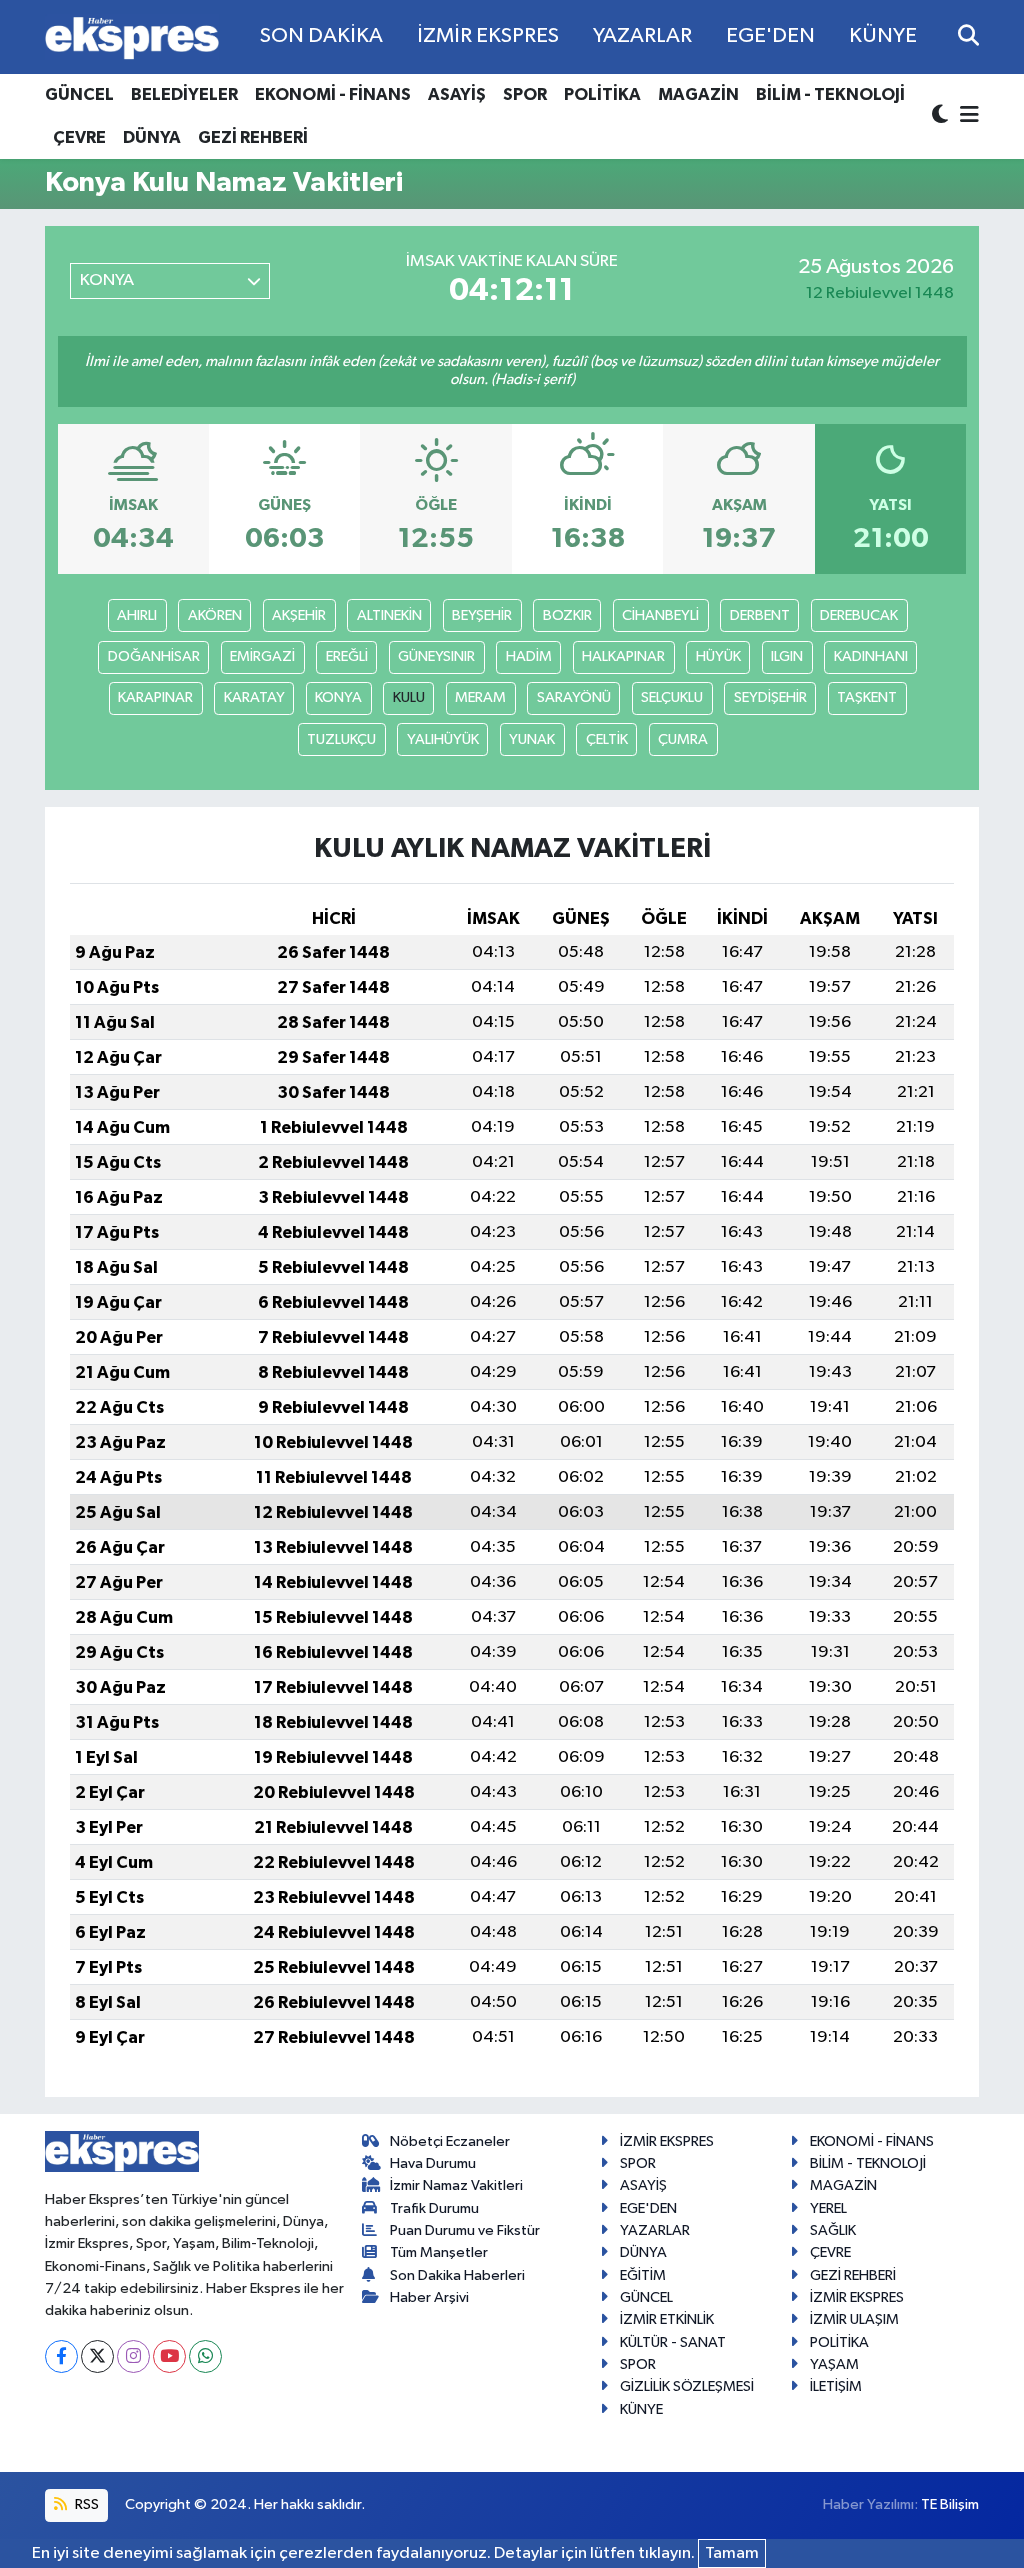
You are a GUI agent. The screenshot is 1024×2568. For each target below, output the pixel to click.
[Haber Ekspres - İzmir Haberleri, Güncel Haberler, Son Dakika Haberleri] (132, 37)
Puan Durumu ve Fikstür (465, 2230)
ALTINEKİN (389, 615)
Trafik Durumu (434, 2208)
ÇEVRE (79, 137)
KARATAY (254, 697)
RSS (85, 2504)
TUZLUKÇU (341, 739)
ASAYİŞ (457, 94)
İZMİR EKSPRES (488, 36)
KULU (409, 697)
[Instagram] (133, 2356)
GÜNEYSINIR (436, 656)
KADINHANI (871, 656)
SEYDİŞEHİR (770, 697)
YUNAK (532, 739)
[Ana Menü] (966, 116)
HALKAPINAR (623, 656)
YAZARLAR (642, 36)
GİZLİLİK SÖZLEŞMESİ (687, 2386)
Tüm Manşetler (439, 2252)
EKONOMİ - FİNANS (333, 94)
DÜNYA (152, 137)
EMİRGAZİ (262, 656)
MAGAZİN (698, 94)
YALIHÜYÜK (443, 739)
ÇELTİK (607, 739)
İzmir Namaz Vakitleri (456, 2185)
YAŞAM (834, 2364)
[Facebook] (61, 2356)
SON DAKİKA (321, 36)
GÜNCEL (79, 94)
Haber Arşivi (429, 2297)
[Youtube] (169, 2356)
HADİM (529, 656)
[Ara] (968, 36)
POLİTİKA (602, 94)
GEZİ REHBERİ (253, 137)
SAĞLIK (833, 2230)
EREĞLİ (347, 656)
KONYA (338, 697)
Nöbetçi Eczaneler (450, 2141)
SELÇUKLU (672, 697)
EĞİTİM (643, 2275)
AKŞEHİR (299, 615)
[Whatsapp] (205, 2356)
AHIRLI (137, 615)
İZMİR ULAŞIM (854, 2319)
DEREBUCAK (859, 615)
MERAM (480, 697)
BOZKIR (567, 615)
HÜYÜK (718, 656)
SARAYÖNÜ (574, 697)
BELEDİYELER (184, 94)
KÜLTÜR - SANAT (673, 2342)
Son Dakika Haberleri (457, 2275)
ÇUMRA (683, 739)
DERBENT (760, 615)
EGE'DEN (770, 36)
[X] (97, 2356)
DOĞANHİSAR (154, 656)
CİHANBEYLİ (660, 615)
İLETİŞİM (836, 2386)
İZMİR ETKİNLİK (667, 2319)
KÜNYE (883, 36)
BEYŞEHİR (482, 615)
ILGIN (787, 656)
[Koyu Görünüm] (942, 116)
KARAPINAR (155, 697)
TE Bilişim (950, 2504)
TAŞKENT (867, 697)
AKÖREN (215, 615)
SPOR (525, 94)
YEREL (828, 2208)
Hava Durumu (433, 2163)
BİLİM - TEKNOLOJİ (830, 94)
